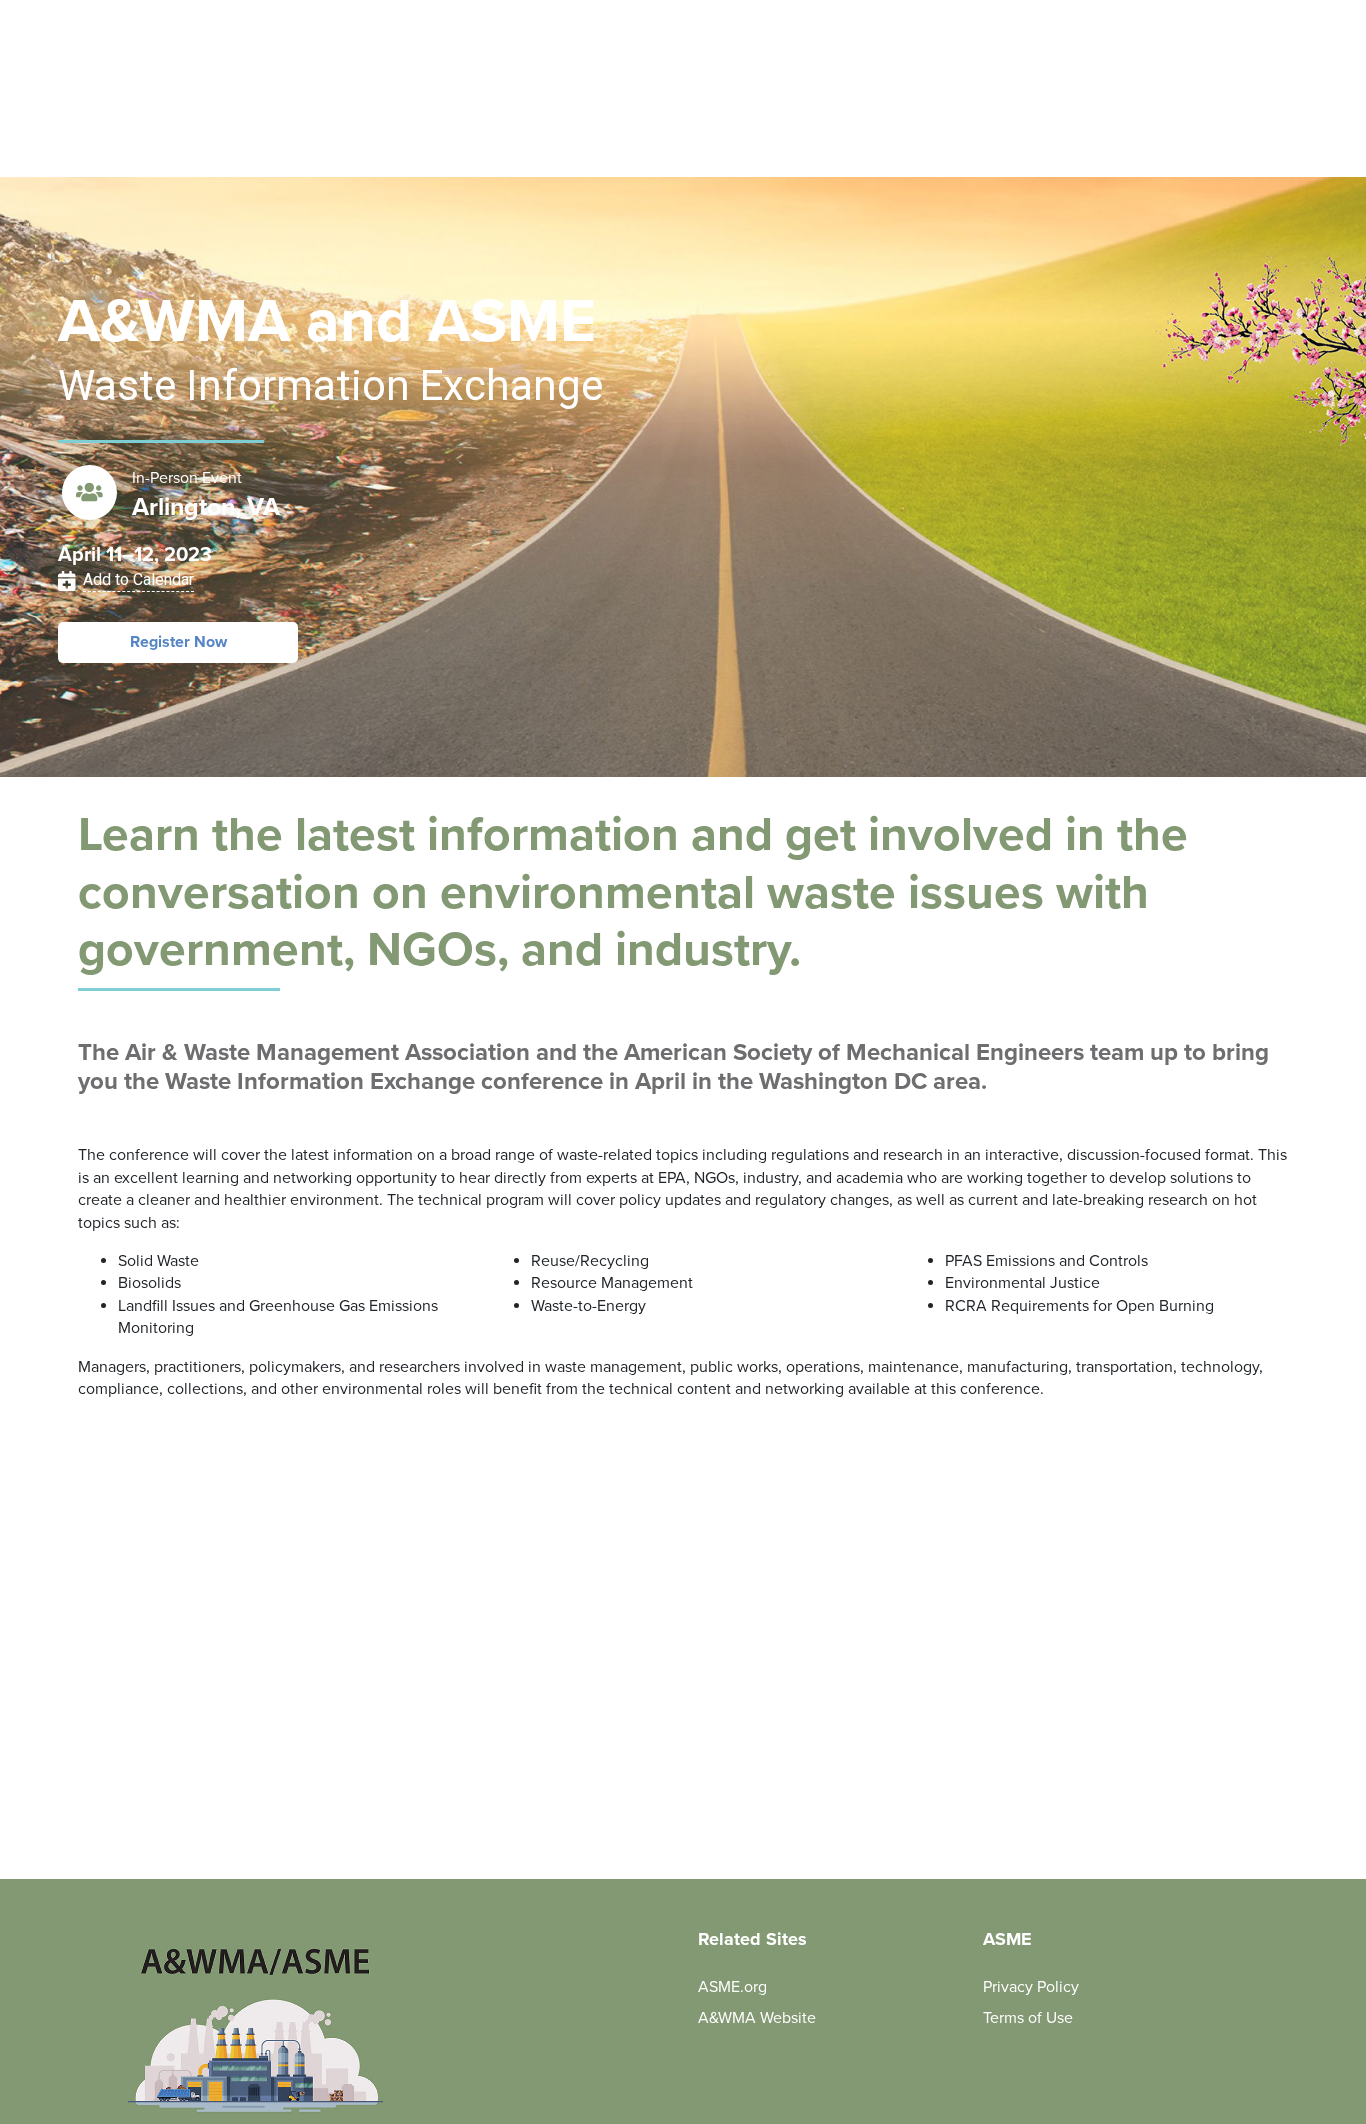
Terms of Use (1028, 2018)
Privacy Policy (1031, 1987)
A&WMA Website (757, 2018)
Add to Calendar (138, 579)
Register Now (178, 642)
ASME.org (732, 1987)
